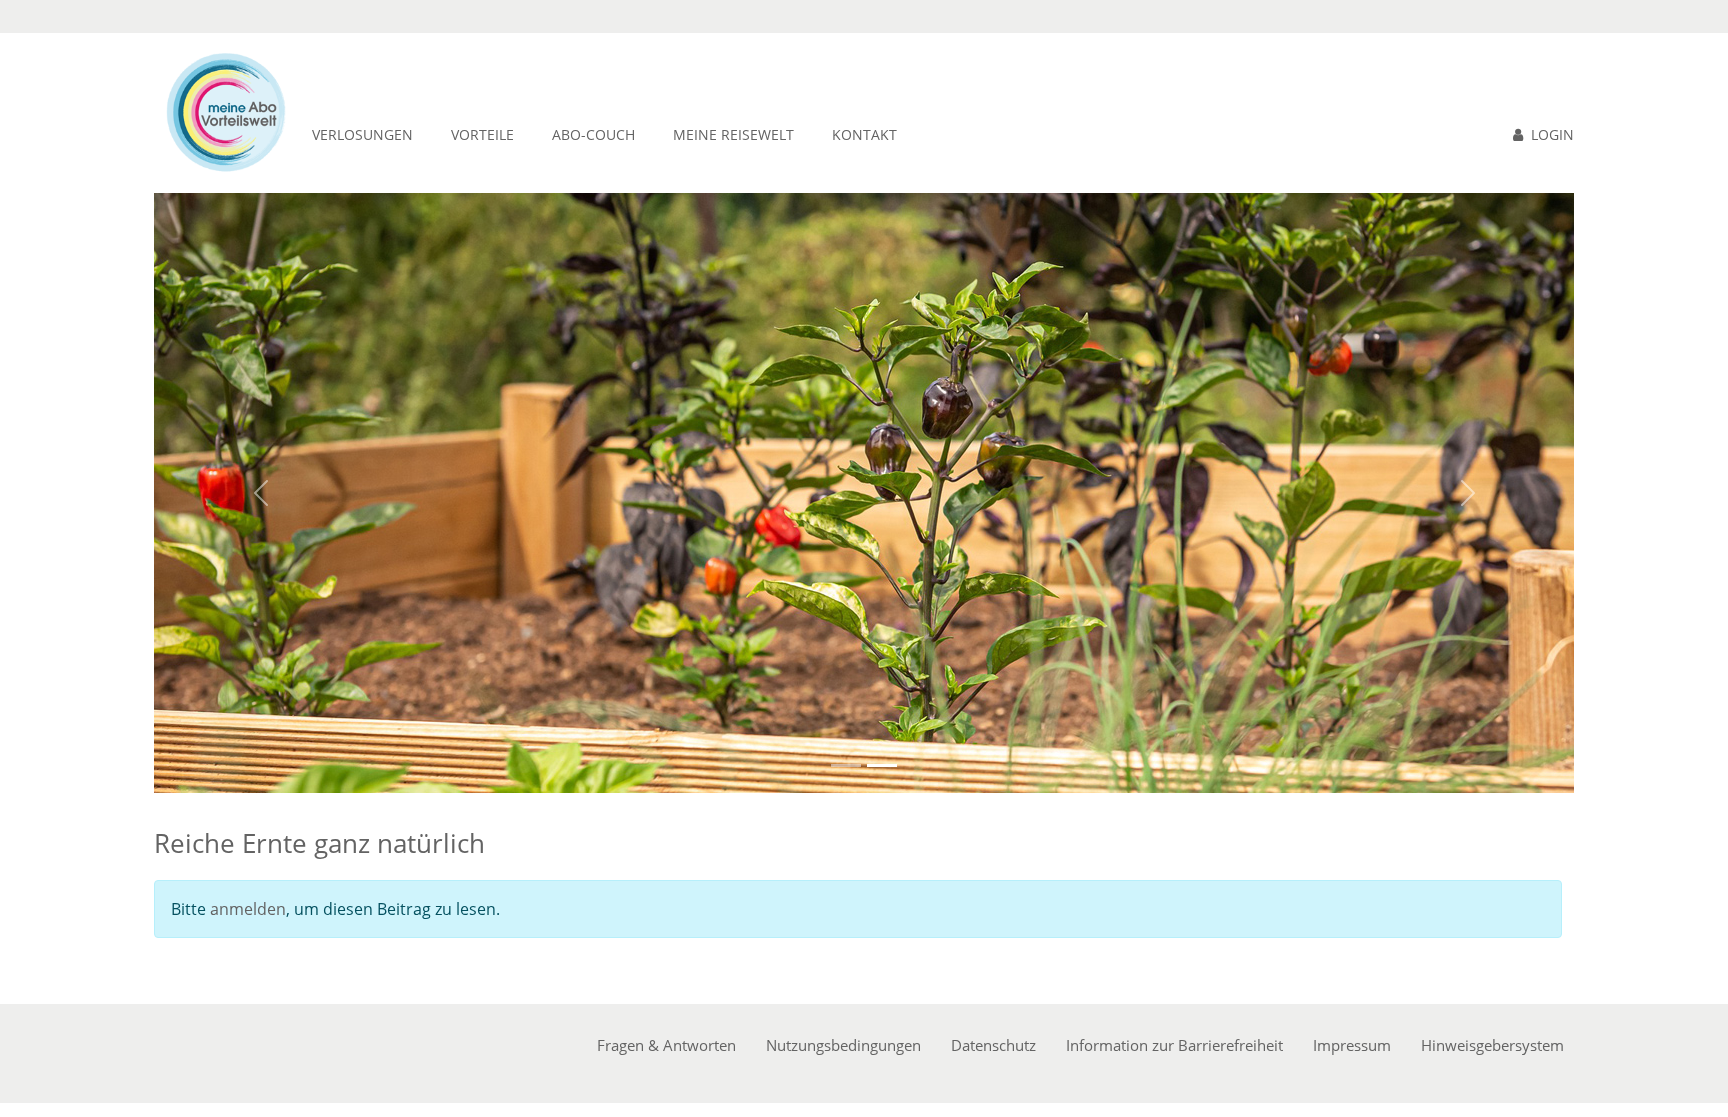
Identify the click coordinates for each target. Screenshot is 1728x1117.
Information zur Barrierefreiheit (1174, 1045)
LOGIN (1552, 134)
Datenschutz (993, 1045)
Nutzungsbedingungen (843, 1045)
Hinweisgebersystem (1492, 1045)
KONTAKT (864, 134)
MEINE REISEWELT (733, 134)
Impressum (1352, 1045)
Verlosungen (362, 134)
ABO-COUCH (593, 134)
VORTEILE (482, 134)
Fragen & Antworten (666, 1045)
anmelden (248, 909)
